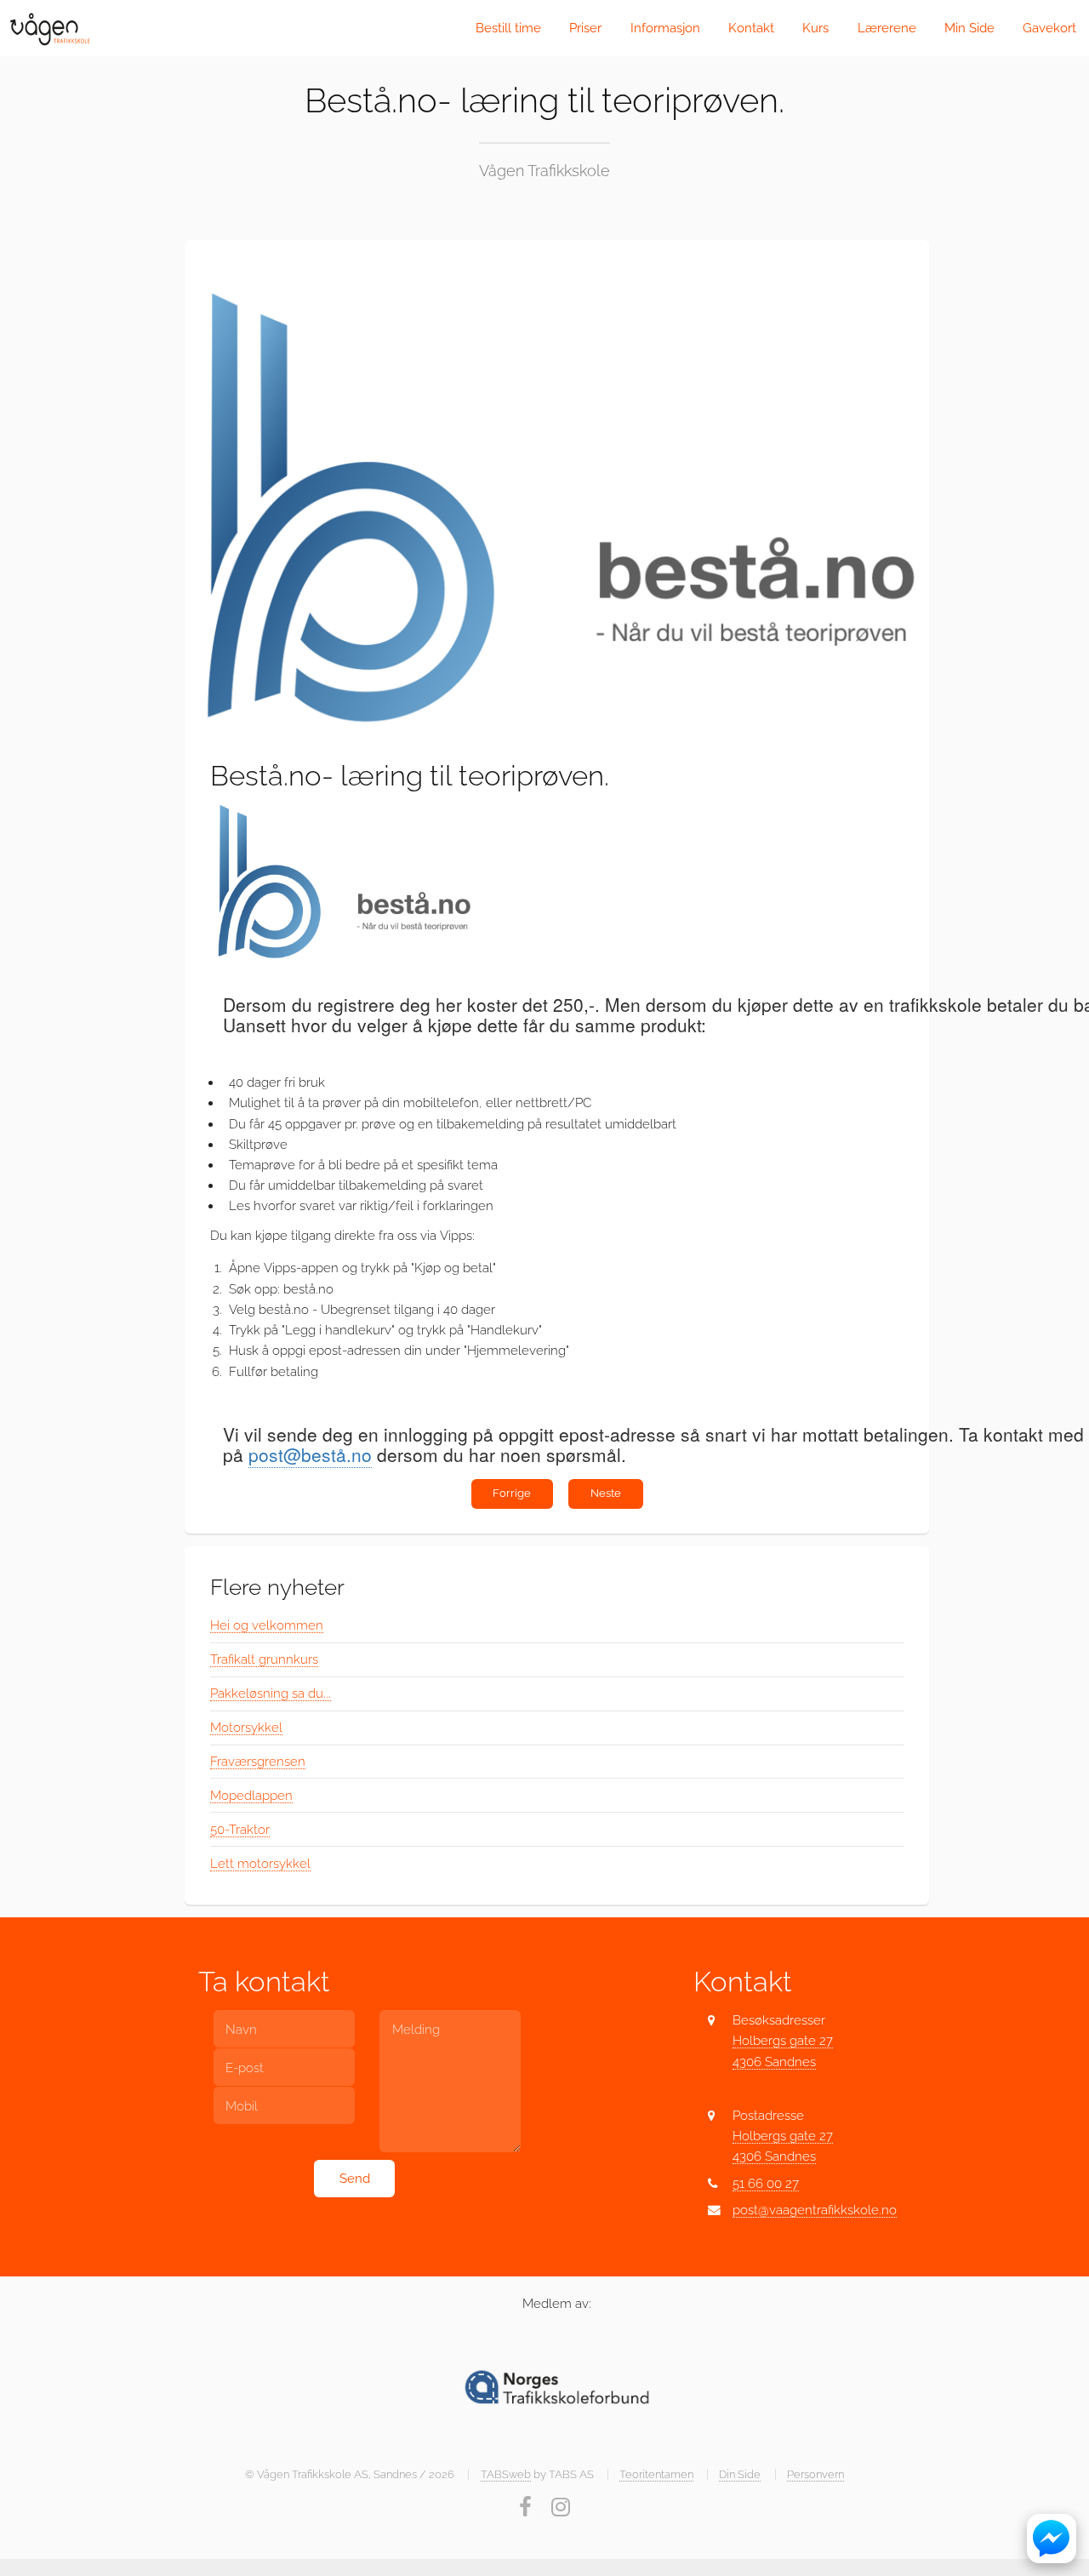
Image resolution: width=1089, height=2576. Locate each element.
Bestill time (508, 28)
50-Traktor (240, 1829)
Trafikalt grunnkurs (264, 1659)
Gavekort (1049, 28)
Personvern (815, 2474)
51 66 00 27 (766, 2183)
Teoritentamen (656, 2474)
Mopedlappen (251, 1795)
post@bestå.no (310, 1454)
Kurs (815, 28)
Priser (585, 28)
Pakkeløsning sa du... (271, 1693)
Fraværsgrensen (258, 1761)
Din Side (740, 2474)
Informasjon (665, 28)
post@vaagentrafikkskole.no (815, 2210)
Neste (606, 1493)
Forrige (512, 1493)
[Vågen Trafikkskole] (49, 28)
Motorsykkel (246, 1727)
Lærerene (887, 28)
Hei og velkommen (267, 1625)
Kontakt (751, 28)
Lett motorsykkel (260, 1863)
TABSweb (506, 2474)
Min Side (969, 28)
